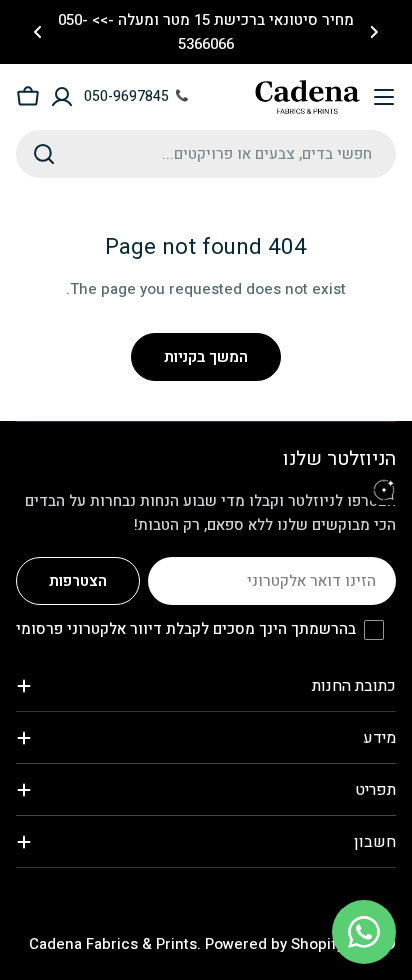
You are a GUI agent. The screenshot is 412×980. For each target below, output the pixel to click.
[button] (374, 32)
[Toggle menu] (384, 97)
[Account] (62, 97)
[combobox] (206, 154)
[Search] (44, 154)
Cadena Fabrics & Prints (113, 944)
